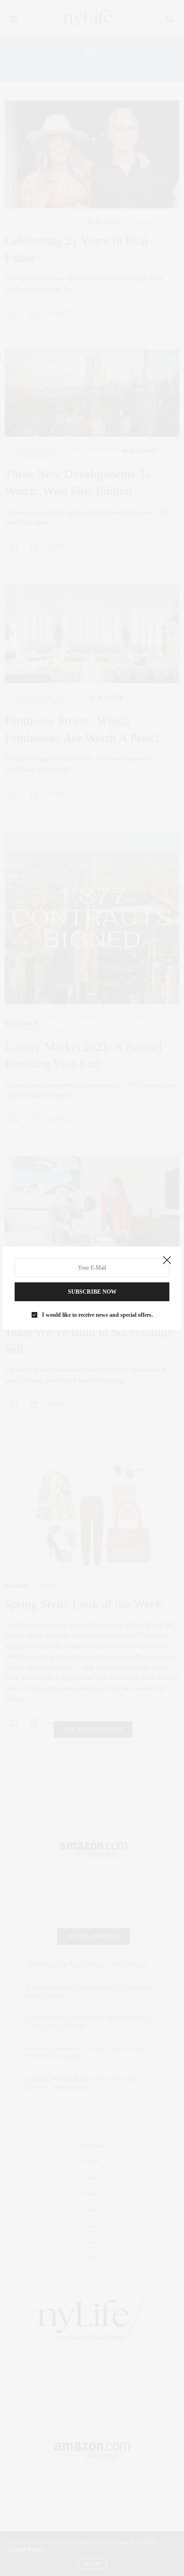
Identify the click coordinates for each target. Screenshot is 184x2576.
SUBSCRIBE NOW (92, 1292)
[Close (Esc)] (167, 1261)
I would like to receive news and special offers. (97, 1315)
